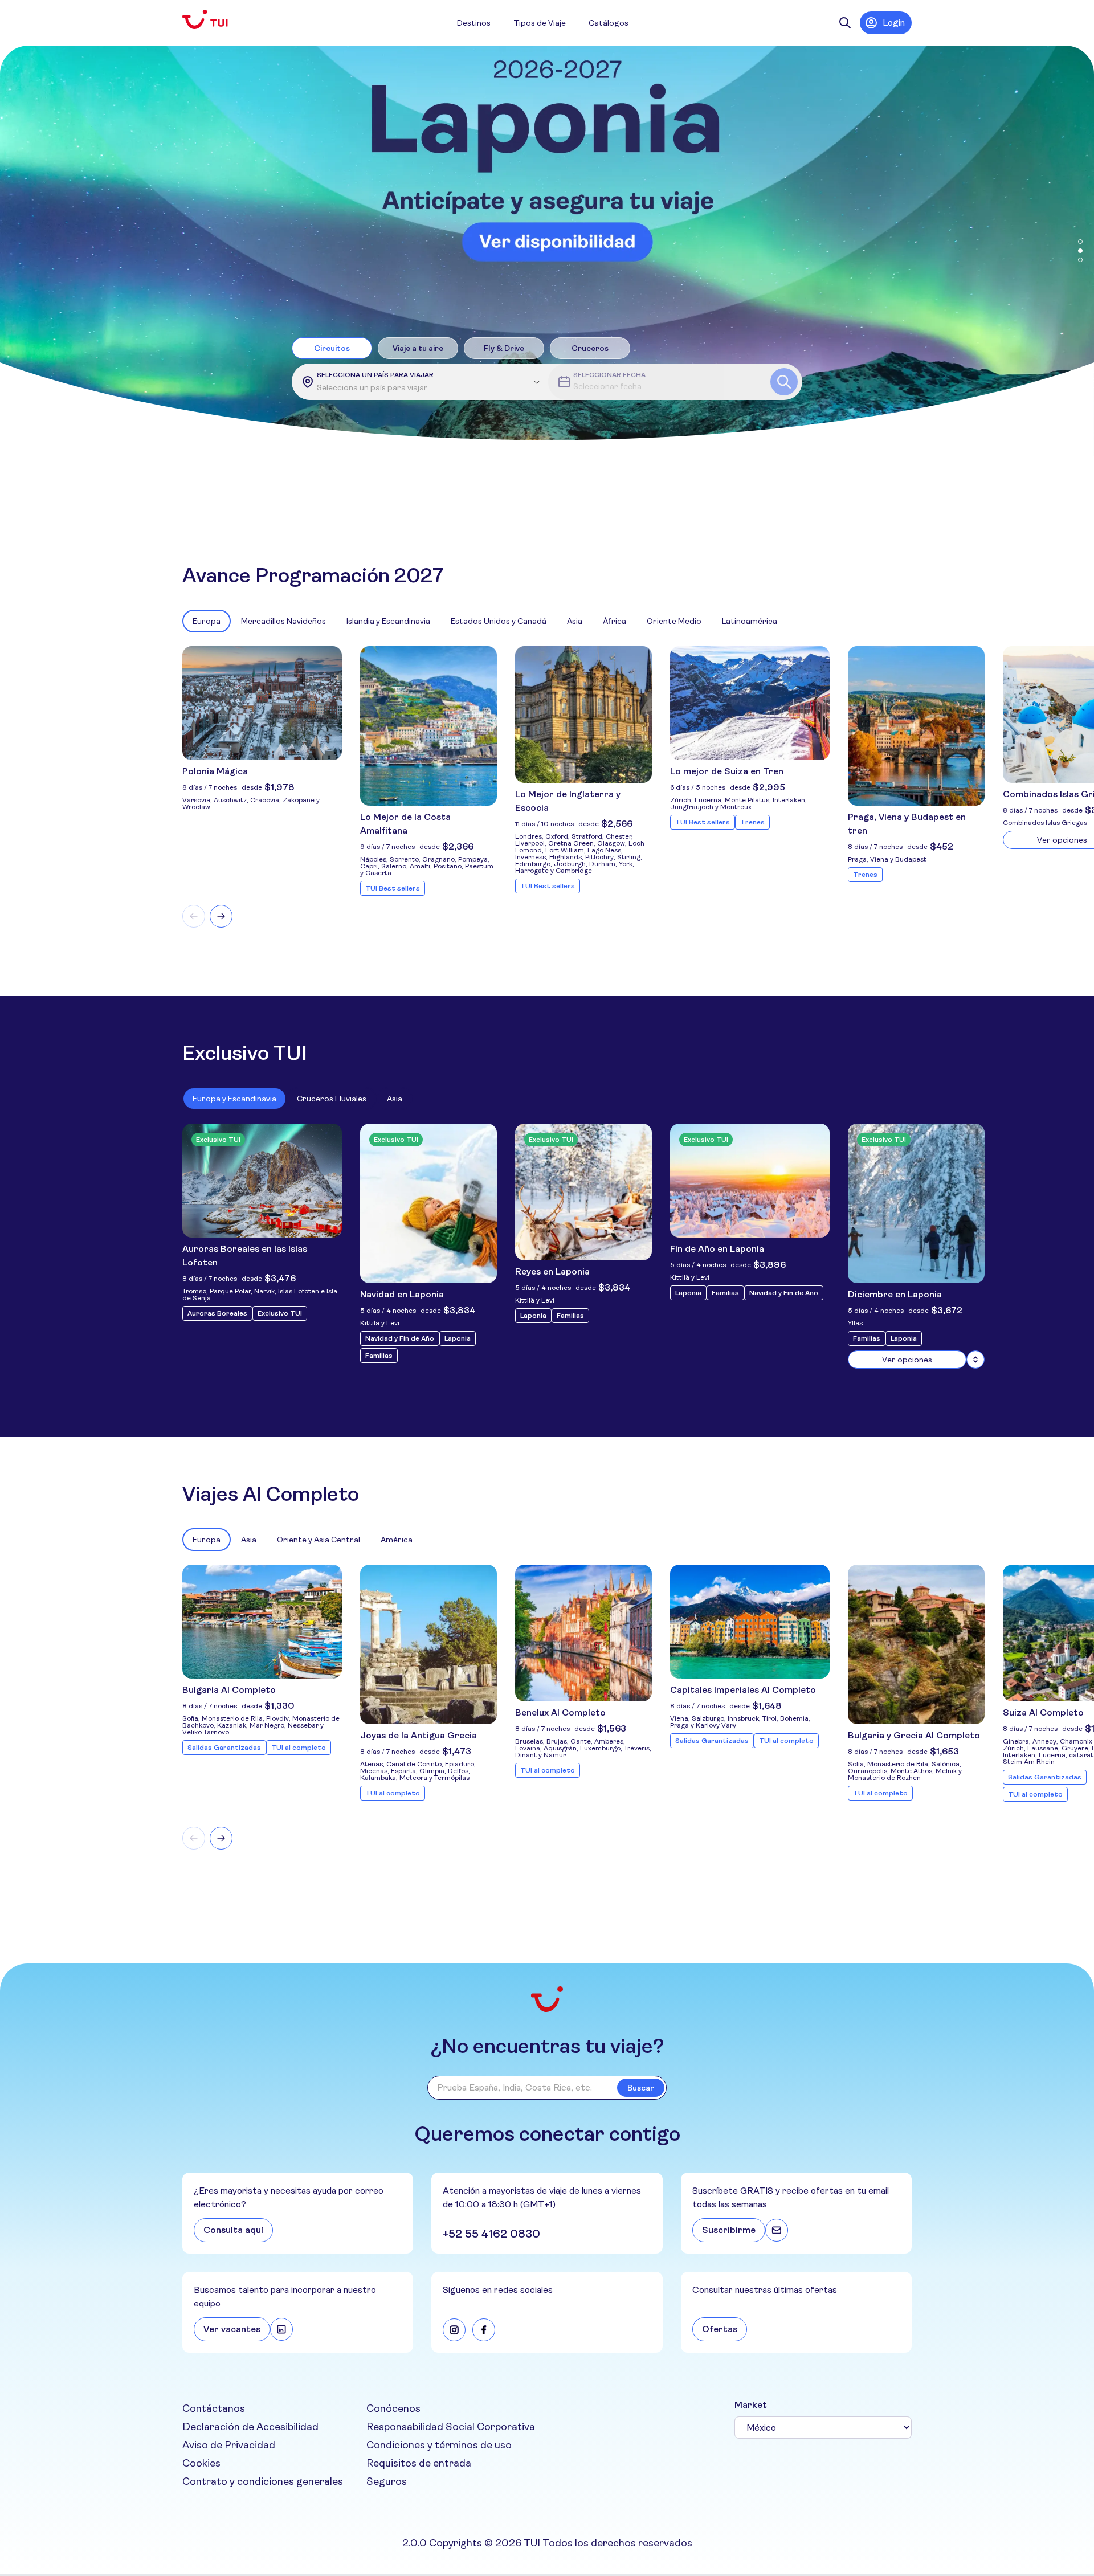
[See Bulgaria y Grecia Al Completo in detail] (916, 1644)
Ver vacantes (232, 2329)
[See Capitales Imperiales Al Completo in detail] (750, 1622)
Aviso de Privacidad (229, 2445)
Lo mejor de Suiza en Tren (727, 771)
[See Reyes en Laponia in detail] (583, 1192)
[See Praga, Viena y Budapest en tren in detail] (916, 726)
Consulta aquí (233, 2230)
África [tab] (615, 621)
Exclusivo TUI (280, 1313)
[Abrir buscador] (845, 23)
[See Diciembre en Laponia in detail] (975, 1360)
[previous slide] (194, 916)
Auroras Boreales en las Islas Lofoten (245, 1256)
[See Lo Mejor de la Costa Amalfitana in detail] (428, 726)
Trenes (752, 822)
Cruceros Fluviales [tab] (332, 1099)
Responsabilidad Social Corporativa (451, 2427)
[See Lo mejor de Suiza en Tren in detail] (750, 703)
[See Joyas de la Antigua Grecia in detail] (428, 1644)
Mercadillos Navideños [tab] (283, 621)
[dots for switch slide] (1080, 242)
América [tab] (397, 1540)
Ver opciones (907, 1360)
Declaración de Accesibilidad (250, 2427)
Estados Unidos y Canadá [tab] (499, 621)
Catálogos (609, 23)
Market (751, 2405)
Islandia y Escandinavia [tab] (388, 621)
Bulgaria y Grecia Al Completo (914, 1735)
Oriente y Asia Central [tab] (319, 1540)
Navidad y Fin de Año (400, 1338)
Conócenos (393, 2408)
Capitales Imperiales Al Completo (743, 1690)
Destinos (474, 23)
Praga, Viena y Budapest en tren (907, 824)
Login (894, 23)
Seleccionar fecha (609, 375)
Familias (379, 1356)
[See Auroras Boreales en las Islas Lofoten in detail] (262, 1181)
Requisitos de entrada (419, 2463)
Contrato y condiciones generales (263, 2481)
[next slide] (221, 916)
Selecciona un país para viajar (375, 375)
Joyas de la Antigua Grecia (419, 1735)
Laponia (458, 1338)
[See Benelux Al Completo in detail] (583, 1633)
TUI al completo (299, 1748)
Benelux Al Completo (560, 1712)
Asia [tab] (575, 621)
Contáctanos (214, 2408)
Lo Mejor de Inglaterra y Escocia (568, 801)
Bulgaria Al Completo (229, 1690)
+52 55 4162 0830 (491, 2234)
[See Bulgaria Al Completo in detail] (262, 1622)
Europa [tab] (207, 621)
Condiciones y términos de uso (439, 2445)
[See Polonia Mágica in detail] (262, 703)
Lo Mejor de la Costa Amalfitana (405, 824)
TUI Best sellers (393, 888)
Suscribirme (729, 2230)
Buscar (641, 2088)
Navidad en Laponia (402, 1294)
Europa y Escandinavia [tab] (234, 1099)
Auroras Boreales (217, 1313)
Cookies (201, 2463)
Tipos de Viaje (540, 23)
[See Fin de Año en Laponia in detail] (750, 1181)
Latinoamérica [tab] (750, 621)
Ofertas (720, 2329)
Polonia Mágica (215, 771)
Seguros (387, 2481)
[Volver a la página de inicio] (214, 20)
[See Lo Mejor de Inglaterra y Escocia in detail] (583, 715)
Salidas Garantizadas (224, 1748)
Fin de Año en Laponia (717, 1249)
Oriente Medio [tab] (674, 621)
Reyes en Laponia (552, 1271)
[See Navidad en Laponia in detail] (428, 1203)
